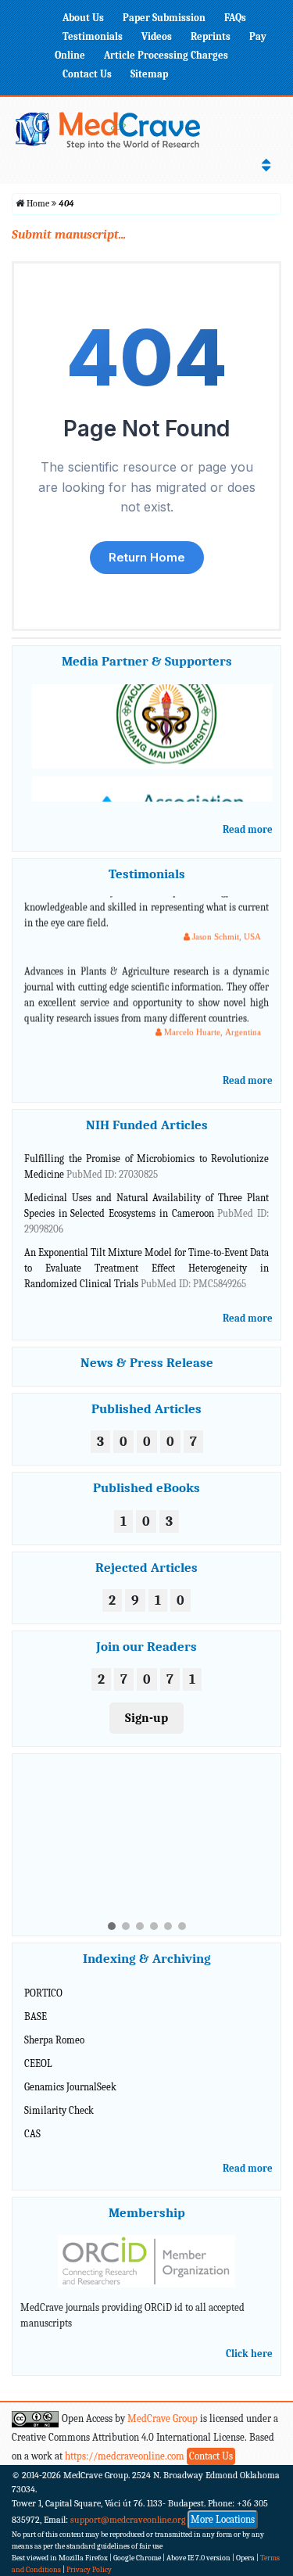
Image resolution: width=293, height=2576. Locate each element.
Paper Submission (164, 18)
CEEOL (38, 2063)
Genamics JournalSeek (70, 2087)
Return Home (147, 557)
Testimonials (93, 36)
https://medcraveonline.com (126, 2456)
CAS (32, 2134)
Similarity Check (59, 2110)
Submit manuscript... (69, 235)
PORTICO (43, 1993)
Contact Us (87, 74)
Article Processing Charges (166, 55)
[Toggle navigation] (266, 165)
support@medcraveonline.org (128, 2520)
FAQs (235, 18)
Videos (157, 36)
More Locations (223, 2519)
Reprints (211, 36)
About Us (83, 18)
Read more (248, 829)
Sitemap (149, 74)
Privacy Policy (89, 2570)
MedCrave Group (163, 2418)
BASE (36, 2016)
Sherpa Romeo (54, 2040)
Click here (249, 2354)
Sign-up (146, 1718)
